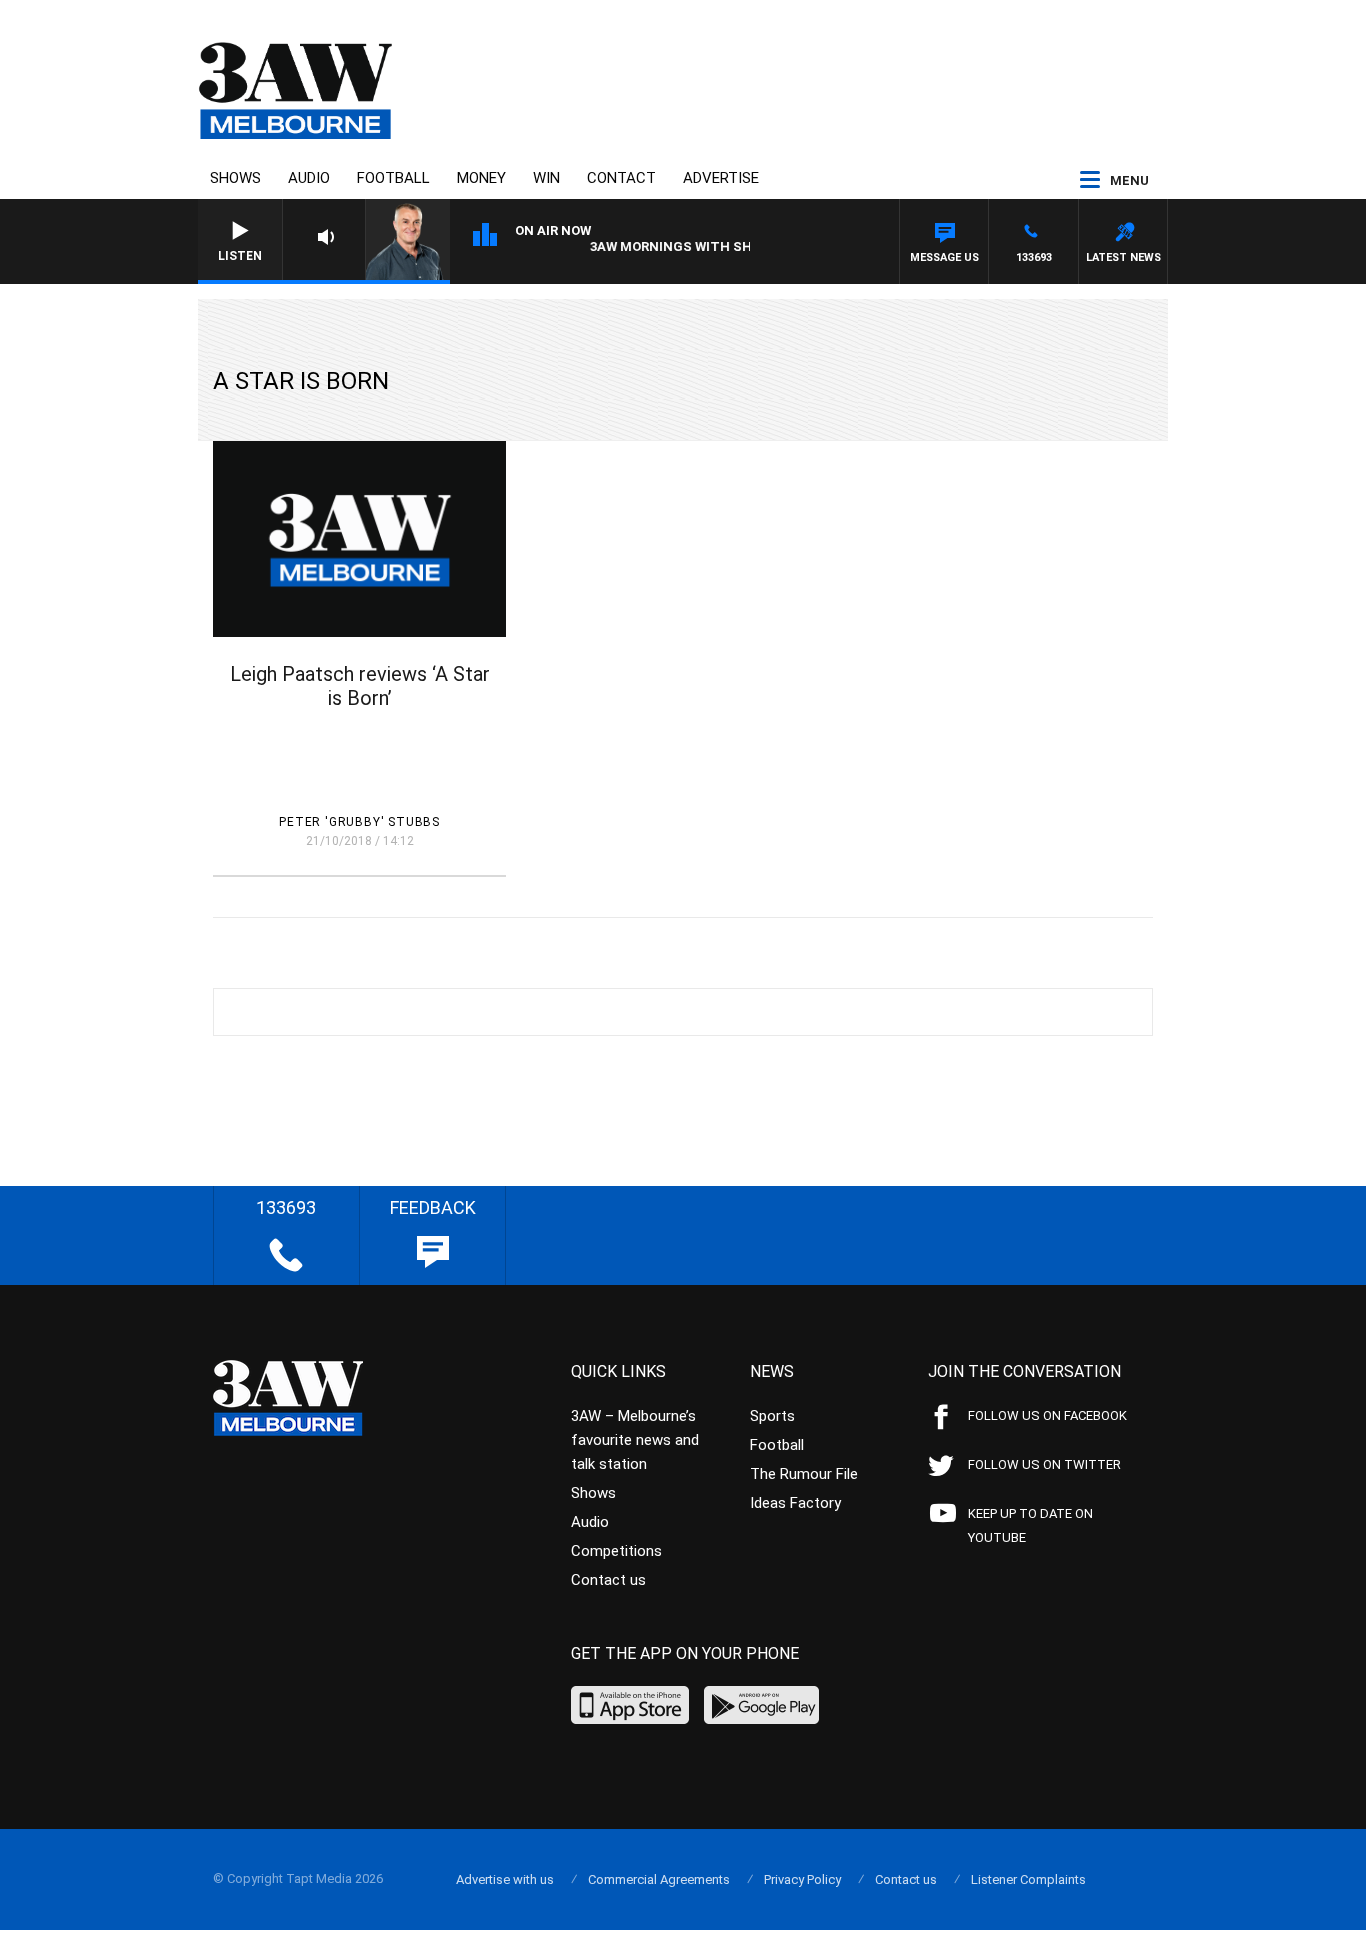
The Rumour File (804, 1474)
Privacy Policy (802, 1879)
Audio (309, 178)
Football (393, 178)
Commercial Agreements (659, 1879)
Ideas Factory (795, 1503)
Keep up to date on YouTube (1030, 1525)
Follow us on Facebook (1047, 1415)
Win (546, 178)
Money (481, 178)
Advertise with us (505, 1879)
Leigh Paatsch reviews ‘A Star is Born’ (360, 686)
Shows (235, 178)
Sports (772, 1416)
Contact (621, 178)
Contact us (608, 1580)
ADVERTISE (721, 178)
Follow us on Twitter (1044, 1464)
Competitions (616, 1551)
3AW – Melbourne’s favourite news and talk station (635, 1440)
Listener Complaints (1028, 1879)
